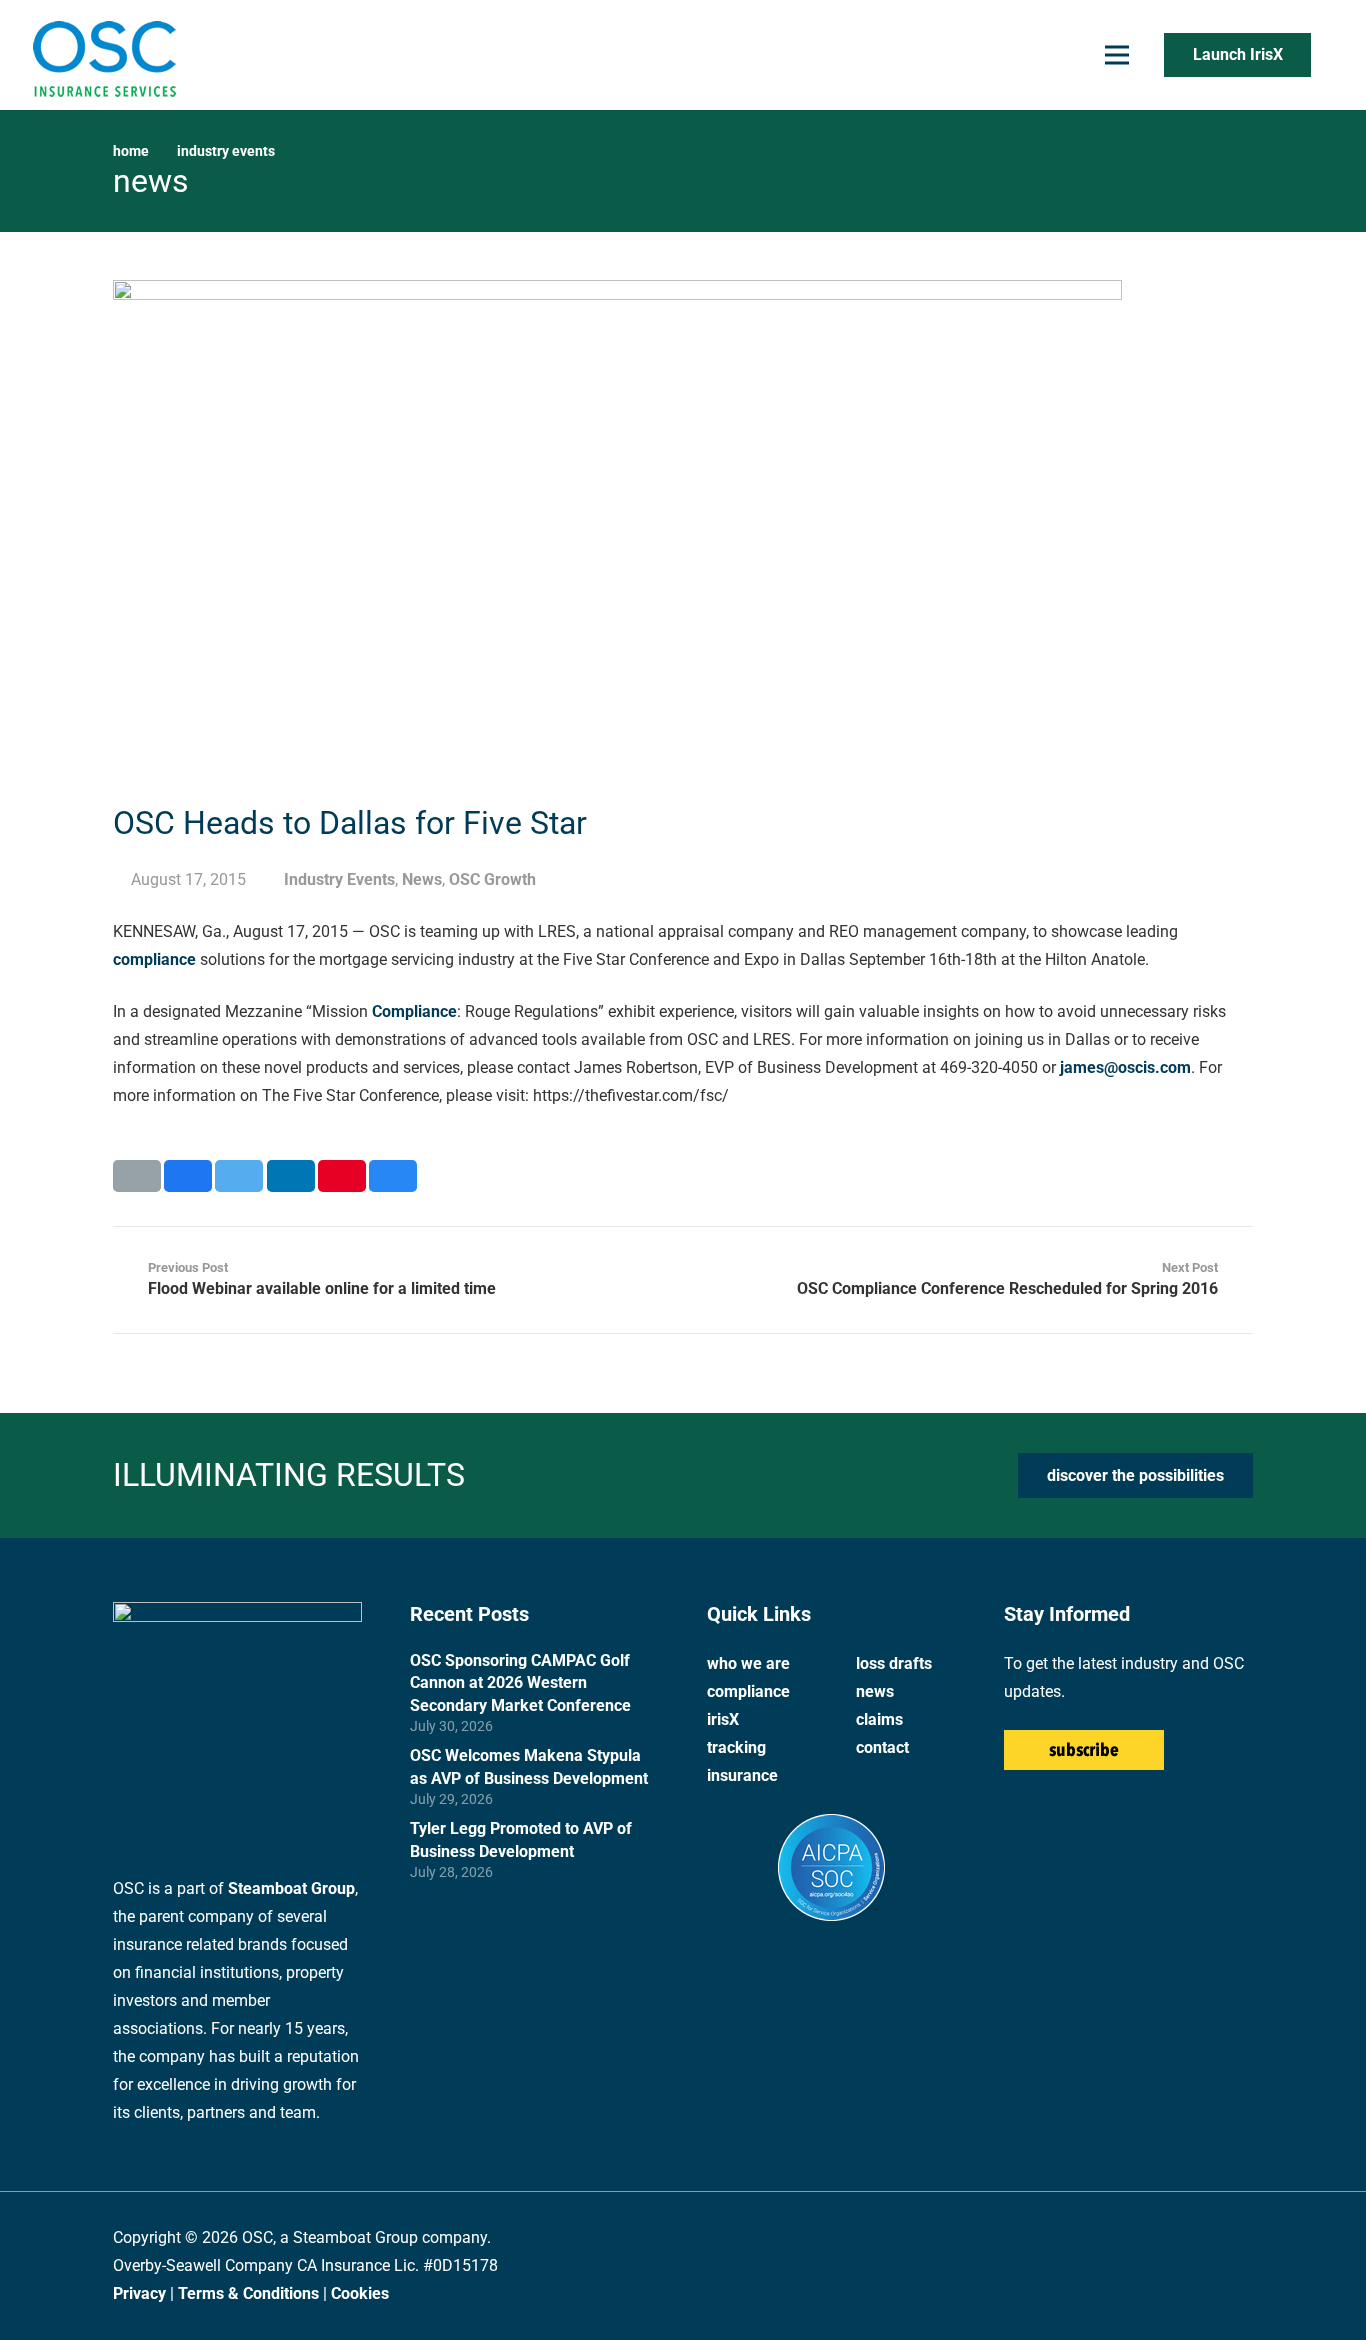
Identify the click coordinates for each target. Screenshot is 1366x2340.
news (875, 1691)
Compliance (414, 1011)
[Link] (104, 55)
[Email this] (137, 1176)
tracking (736, 1747)
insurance (742, 1775)
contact (882, 1747)
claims (879, 1719)
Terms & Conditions (248, 2293)
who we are (748, 1663)
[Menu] (1117, 55)
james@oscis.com (1125, 1067)
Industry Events (339, 879)
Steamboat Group (291, 1888)
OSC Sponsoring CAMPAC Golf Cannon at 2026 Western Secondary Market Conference (520, 1683)
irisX (723, 1719)
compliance (154, 959)
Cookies (360, 2293)
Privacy (139, 2293)
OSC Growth (492, 879)
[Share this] (188, 1176)
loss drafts (894, 1663)
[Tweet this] (239, 1176)
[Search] (1331, 55)
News (422, 879)
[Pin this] (342, 1176)
